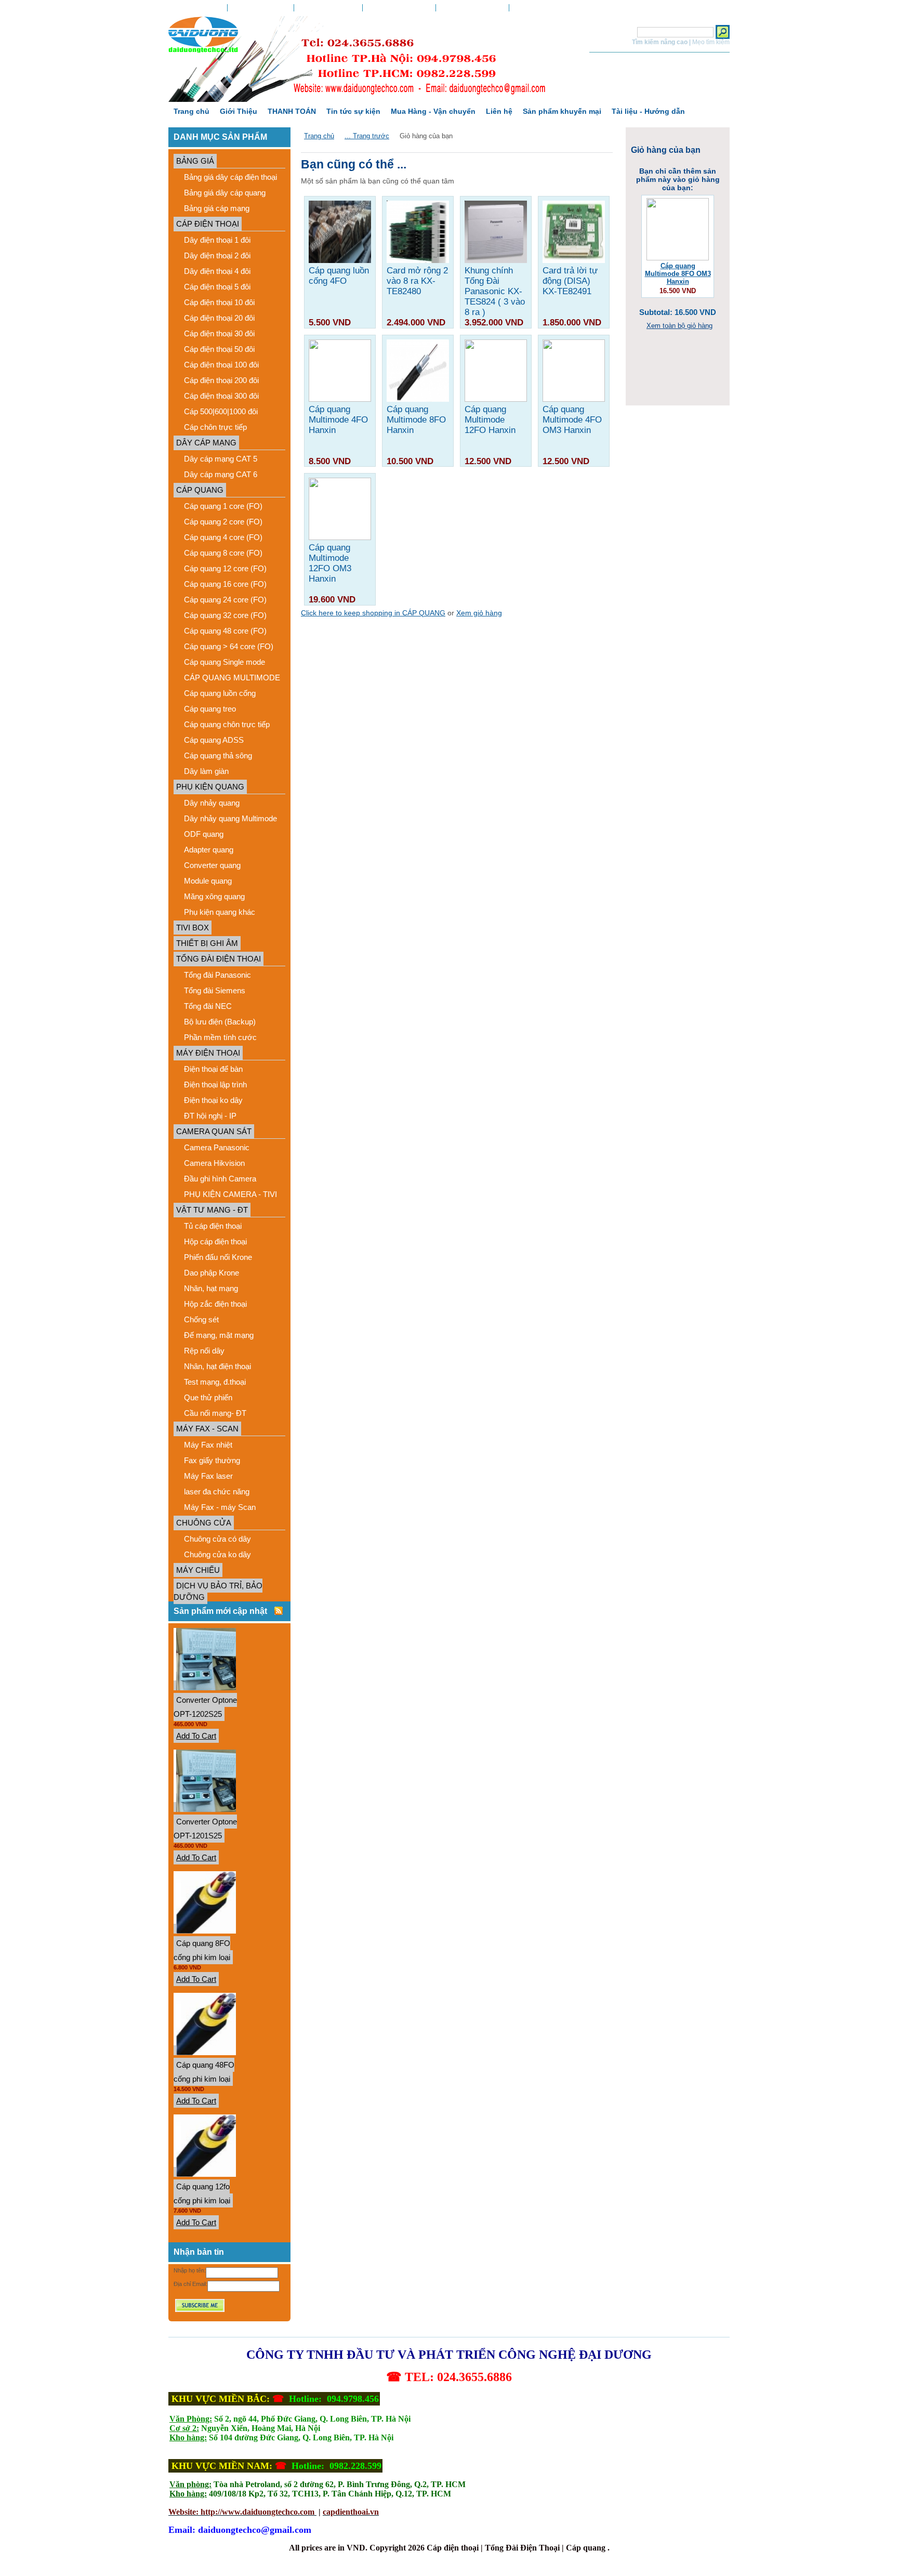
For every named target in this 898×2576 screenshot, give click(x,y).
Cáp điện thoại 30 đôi (219, 333)
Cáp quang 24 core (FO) (225, 600)
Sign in (524, 8)
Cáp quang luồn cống (220, 693)
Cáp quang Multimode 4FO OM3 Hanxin (572, 420)
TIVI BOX (193, 928)
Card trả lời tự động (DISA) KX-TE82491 (570, 281)
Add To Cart (196, 1736)
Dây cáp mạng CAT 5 (221, 459)
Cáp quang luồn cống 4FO (339, 276)
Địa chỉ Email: (190, 2284)
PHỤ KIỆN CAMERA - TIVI (230, 1194)
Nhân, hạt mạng (211, 1288)
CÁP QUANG (200, 490)
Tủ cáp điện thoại (213, 1226)
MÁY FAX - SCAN (207, 1429)
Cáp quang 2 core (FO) (223, 522)
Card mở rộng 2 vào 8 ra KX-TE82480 (417, 281)
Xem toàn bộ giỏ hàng (679, 326)
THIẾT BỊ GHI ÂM (207, 943)
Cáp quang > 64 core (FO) (229, 646)
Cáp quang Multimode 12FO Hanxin (490, 420)
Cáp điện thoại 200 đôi (221, 380)
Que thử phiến (208, 1397)
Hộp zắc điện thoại (215, 1304)
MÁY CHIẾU (198, 1570)
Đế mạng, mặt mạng (219, 1335)
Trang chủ (319, 136)
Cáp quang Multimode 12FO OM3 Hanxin (330, 563)
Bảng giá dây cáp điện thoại (230, 177)
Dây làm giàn (206, 771)
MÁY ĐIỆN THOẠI (208, 1053)
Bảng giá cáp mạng (217, 208)
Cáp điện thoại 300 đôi (221, 396)
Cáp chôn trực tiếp (215, 427)
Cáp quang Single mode (224, 662)
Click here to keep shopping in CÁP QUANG (373, 613)
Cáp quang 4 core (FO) (223, 537)
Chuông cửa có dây (217, 1539)
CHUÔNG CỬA (204, 1523)
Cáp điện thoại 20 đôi (219, 318)
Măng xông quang (214, 896)
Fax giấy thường (212, 1460)
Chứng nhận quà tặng (399, 8)
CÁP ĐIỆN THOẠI (208, 224)
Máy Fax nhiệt (208, 1445)
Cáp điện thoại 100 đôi (221, 365)
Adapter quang (209, 850)
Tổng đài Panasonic (217, 975)
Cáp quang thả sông (218, 755)
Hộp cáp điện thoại (215, 1241)
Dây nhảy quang (212, 803)
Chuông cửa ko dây (217, 1554)
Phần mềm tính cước (220, 1037)
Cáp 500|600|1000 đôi (221, 411)
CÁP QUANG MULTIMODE (232, 678)
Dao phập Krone (212, 1273)
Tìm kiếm (620, 32)
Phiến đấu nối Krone (218, 1257)
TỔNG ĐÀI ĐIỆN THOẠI (219, 959)
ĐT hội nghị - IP (210, 1116)
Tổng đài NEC (208, 1006)
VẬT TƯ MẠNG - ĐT (212, 1210)
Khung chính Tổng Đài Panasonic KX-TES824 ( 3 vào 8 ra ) (495, 291)
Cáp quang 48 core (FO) (225, 631)
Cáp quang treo (210, 709)
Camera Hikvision (214, 1163)
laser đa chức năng (217, 1491)
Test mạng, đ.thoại (215, 1382)
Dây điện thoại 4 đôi (217, 271)
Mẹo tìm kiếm (711, 42)
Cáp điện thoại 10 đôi (219, 302)
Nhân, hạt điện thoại (217, 1366)
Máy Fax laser (208, 1476)
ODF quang (204, 834)
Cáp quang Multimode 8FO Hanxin (416, 420)
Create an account (569, 8)
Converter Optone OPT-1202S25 (205, 1707)
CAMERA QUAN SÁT (214, 1131)
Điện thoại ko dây (213, 1100)
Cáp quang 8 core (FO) (223, 553)
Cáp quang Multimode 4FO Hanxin (338, 420)
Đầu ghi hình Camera (220, 1179)
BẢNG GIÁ (195, 161)
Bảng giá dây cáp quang (225, 193)
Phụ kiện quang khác (220, 912)
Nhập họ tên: (190, 2270)
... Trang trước (367, 136)
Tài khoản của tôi (198, 8)
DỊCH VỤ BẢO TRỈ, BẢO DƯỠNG (218, 1591)
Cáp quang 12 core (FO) (225, 568)
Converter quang (212, 865)
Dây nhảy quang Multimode (230, 818)
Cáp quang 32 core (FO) (225, 615)
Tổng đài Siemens (215, 990)
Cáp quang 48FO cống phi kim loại (204, 2072)
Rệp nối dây (204, 1351)
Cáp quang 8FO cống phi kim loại (202, 1950)
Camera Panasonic (217, 1147)
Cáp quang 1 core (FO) (223, 506)
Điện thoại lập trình (215, 1085)
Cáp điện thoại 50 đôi (219, 349)
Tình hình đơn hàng (261, 8)
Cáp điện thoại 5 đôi (217, 287)
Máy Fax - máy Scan (220, 1507)
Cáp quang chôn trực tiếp (227, 724)
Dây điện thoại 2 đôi (217, 255)
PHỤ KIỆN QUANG (210, 787)
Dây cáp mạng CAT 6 (221, 474)
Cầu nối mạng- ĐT (215, 1413)
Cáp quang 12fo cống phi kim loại (202, 2193)
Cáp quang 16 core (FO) (225, 584)
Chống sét (201, 1319)
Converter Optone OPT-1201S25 (205, 1829)
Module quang (208, 881)
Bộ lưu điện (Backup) (220, 1022)
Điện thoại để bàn (213, 1069)
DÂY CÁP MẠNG (206, 443)
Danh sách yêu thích (328, 8)
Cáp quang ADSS (214, 740)
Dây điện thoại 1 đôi (217, 240)
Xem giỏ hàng (472, 8)
